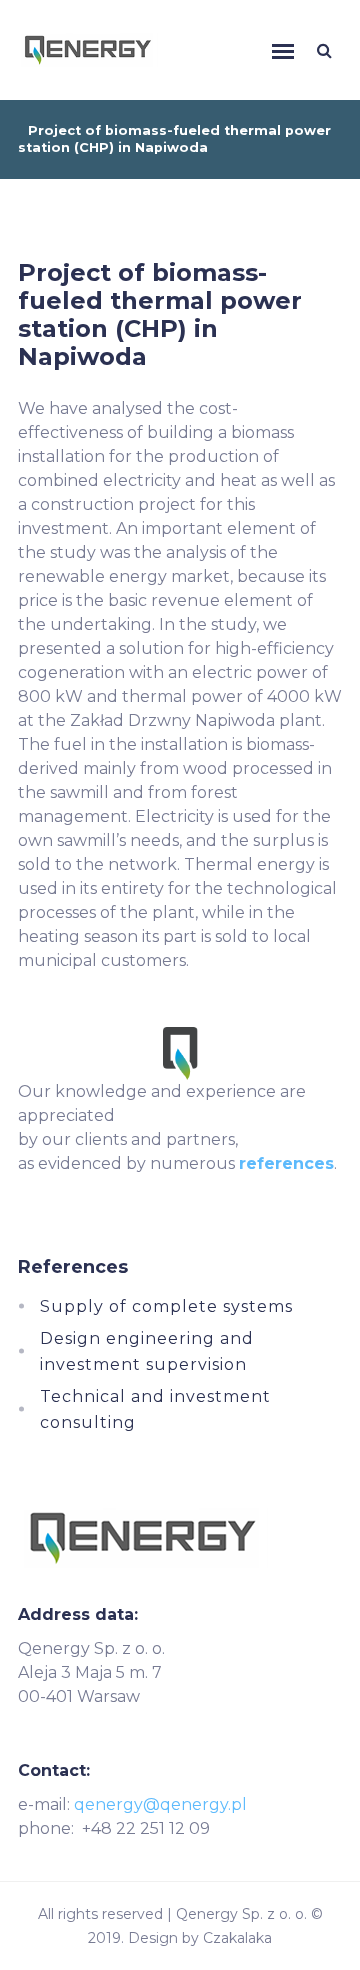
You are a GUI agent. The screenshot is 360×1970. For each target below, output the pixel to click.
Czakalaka (237, 1938)
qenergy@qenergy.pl (160, 1804)
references (286, 1163)
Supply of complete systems (166, 1306)
